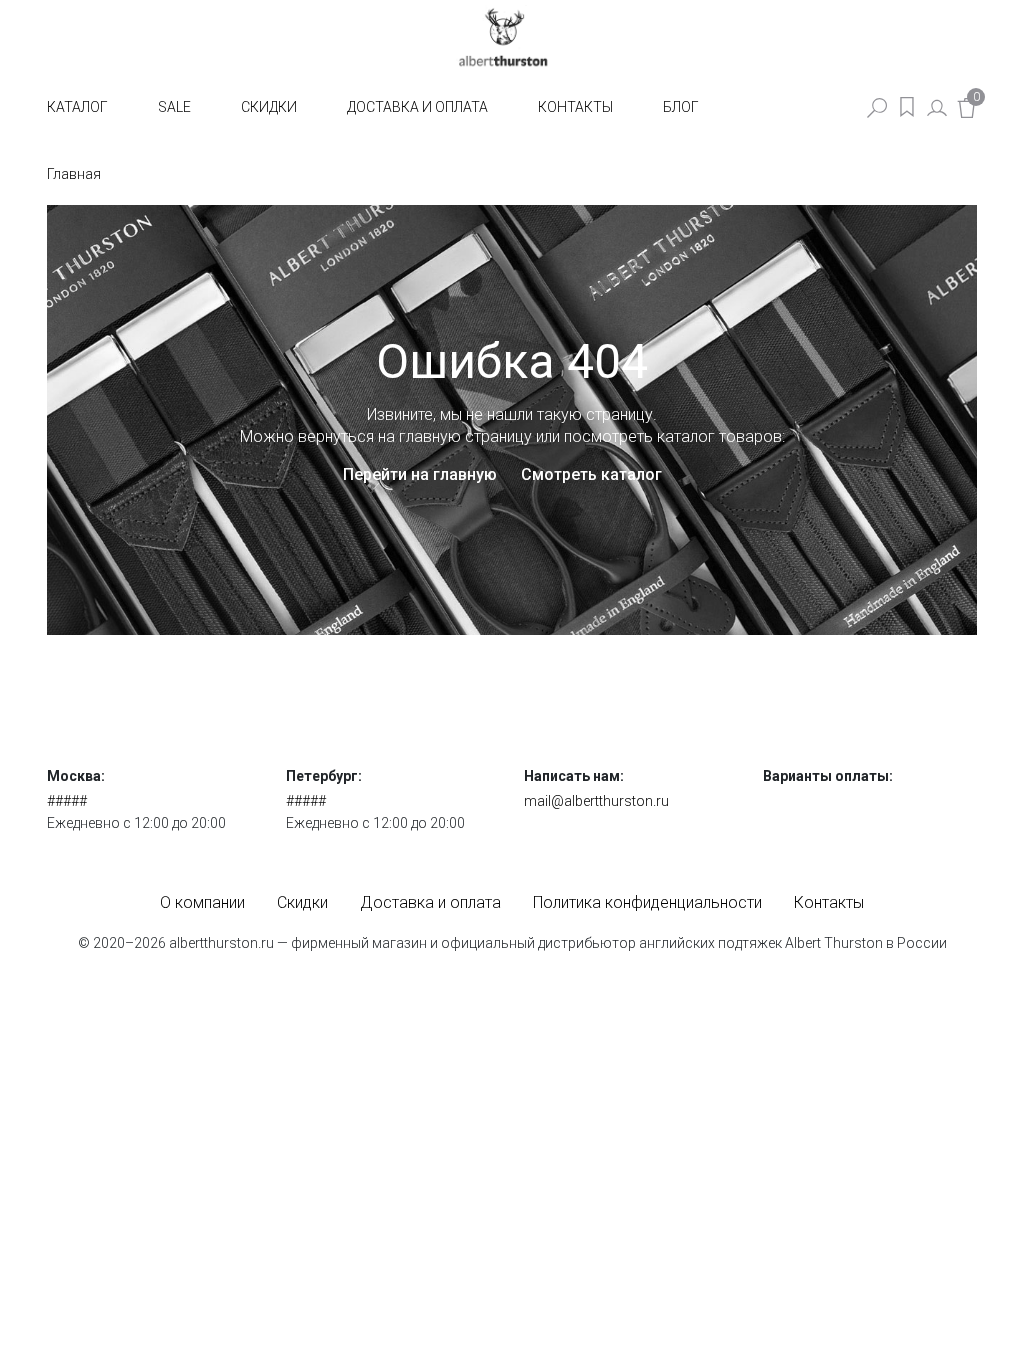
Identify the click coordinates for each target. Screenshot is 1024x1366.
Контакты (575, 107)
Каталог (77, 107)
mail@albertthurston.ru (596, 801)
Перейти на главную (420, 474)
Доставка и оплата (417, 107)
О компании (202, 902)
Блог (681, 107)
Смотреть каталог (591, 474)
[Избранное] (907, 107)
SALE (174, 107)
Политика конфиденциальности (647, 902)
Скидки (269, 107)
